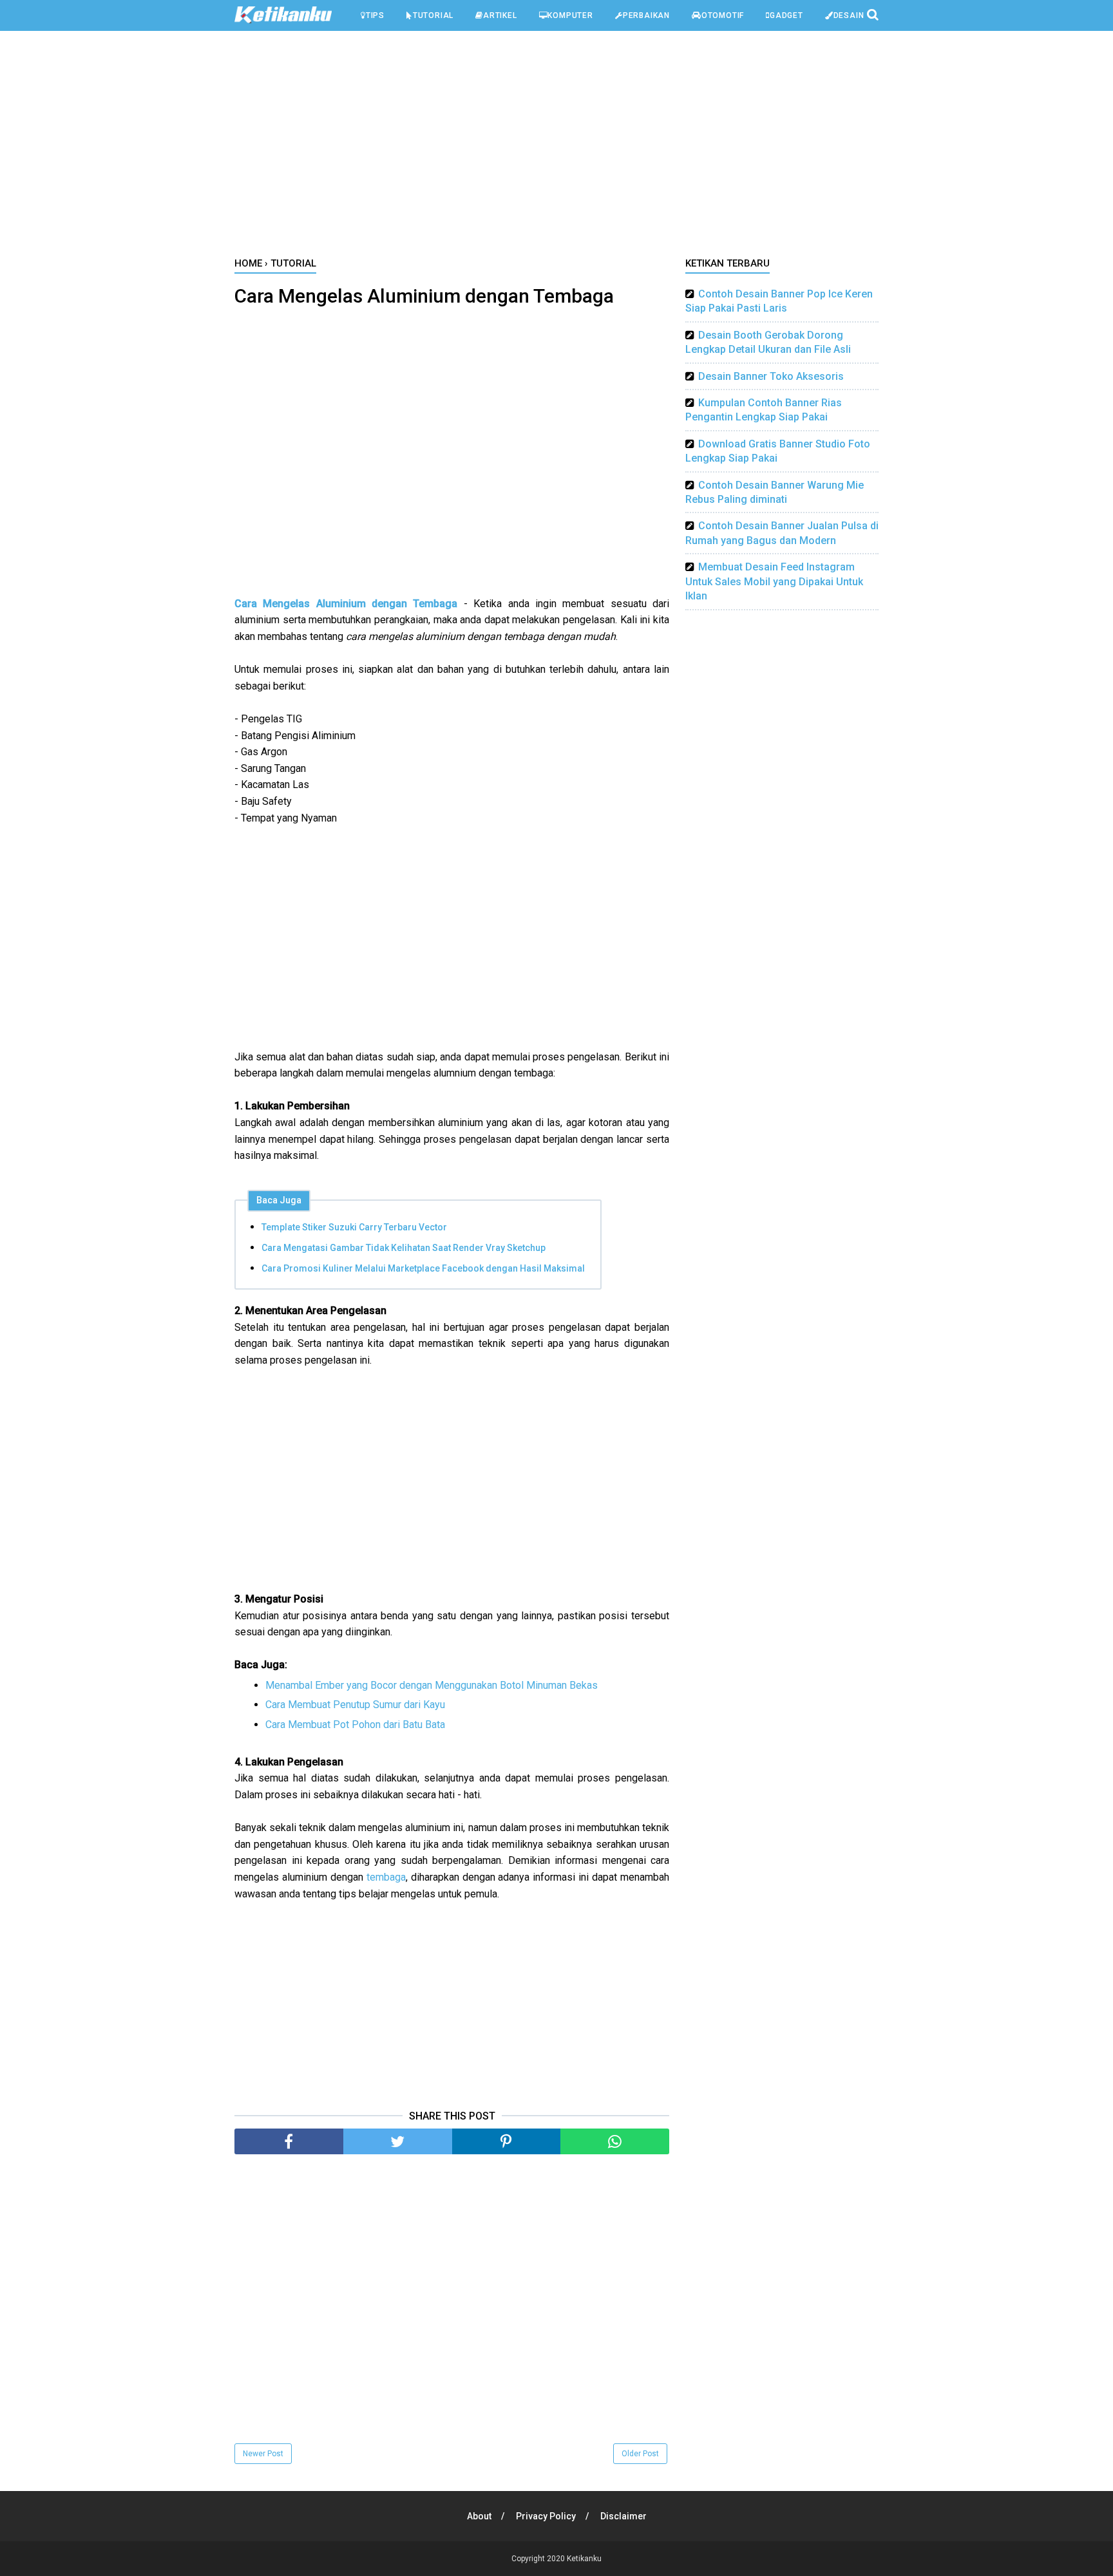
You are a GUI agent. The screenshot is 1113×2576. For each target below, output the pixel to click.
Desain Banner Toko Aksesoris (771, 376)
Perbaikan (646, 15)
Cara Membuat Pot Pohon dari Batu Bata (355, 1725)
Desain (849, 15)
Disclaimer (623, 2516)
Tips (375, 15)
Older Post (640, 2454)
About (479, 2516)
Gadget (786, 15)
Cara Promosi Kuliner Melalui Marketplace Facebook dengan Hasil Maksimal (423, 1268)
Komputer (570, 15)
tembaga (386, 1877)
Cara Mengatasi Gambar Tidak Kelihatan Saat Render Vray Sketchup (404, 1248)
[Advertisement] (556, 147)
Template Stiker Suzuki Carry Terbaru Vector (354, 1227)
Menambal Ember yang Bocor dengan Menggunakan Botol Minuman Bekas (432, 1685)
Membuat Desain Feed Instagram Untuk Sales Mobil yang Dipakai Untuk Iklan (774, 581)
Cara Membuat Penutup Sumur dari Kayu (355, 1705)
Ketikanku (584, 2559)
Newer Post (263, 2454)
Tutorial (433, 15)
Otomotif (723, 15)
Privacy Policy (546, 2516)
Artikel (500, 15)
